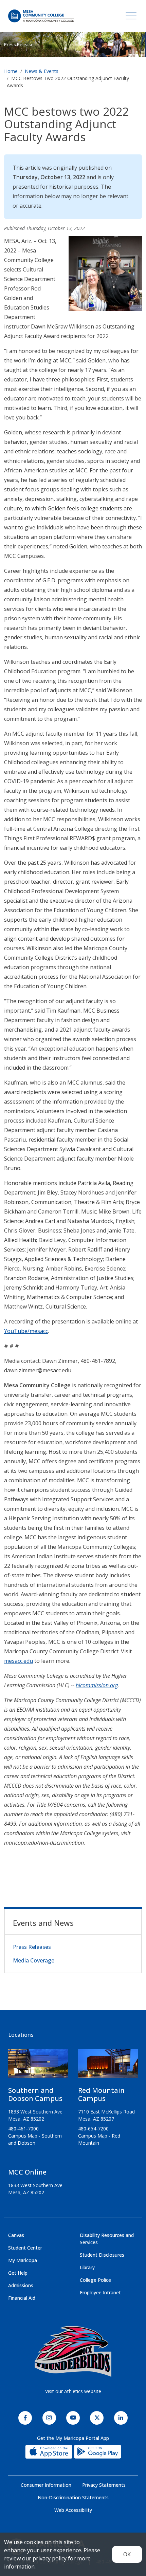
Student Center (25, 2248)
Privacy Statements (104, 2485)
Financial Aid (22, 2298)
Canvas (16, 2235)
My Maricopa (23, 2260)
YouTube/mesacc (26, 1331)
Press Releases (32, 1947)
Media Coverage (34, 1960)
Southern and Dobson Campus (35, 2094)
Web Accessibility (73, 2510)
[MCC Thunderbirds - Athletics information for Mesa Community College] (73, 2351)
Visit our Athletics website (73, 2391)
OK (127, 2554)
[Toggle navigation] (131, 16)
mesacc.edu (19, 1661)
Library (87, 2267)
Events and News (43, 1923)
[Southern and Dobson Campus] (38, 2066)
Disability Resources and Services (107, 2239)
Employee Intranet (100, 2292)
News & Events (42, 71)
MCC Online (27, 2172)
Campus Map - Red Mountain (99, 2139)
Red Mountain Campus (101, 2094)
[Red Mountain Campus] (108, 2066)
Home (11, 71)
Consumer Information (46, 2485)
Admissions (21, 2285)
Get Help (18, 2273)
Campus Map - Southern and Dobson (35, 2139)
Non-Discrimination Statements (73, 2497)
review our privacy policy (35, 2558)
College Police (95, 2280)
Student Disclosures (102, 2255)
